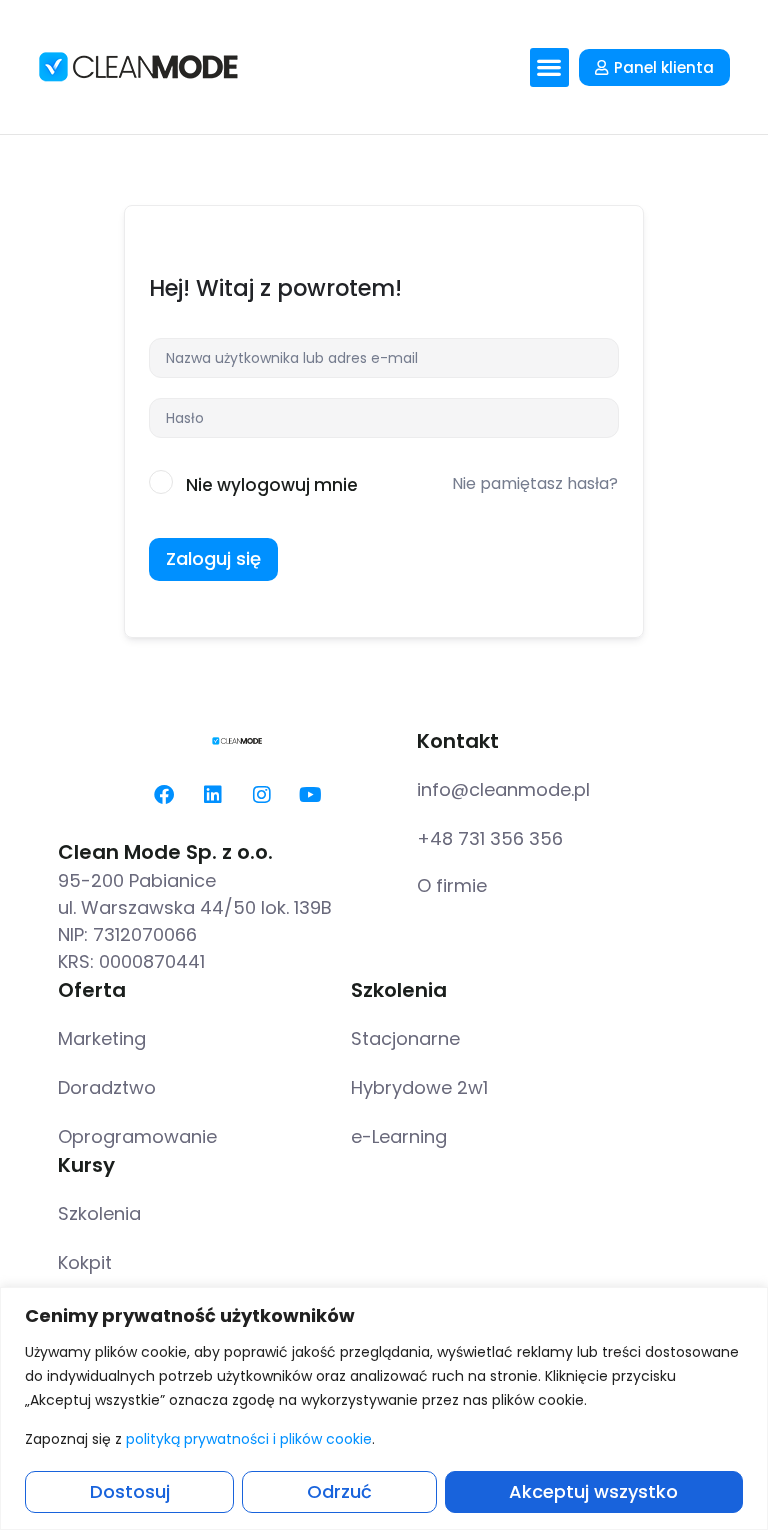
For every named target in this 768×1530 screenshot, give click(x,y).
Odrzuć (339, 1491)
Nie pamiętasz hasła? (535, 483)
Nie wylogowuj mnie (272, 485)
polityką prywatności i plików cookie (249, 1439)
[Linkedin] (213, 795)
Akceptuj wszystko (593, 1491)
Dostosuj (130, 1491)
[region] (384, 1408)
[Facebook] (164, 795)
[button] (549, 67)
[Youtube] (311, 795)
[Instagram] (262, 795)
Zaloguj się (213, 558)
